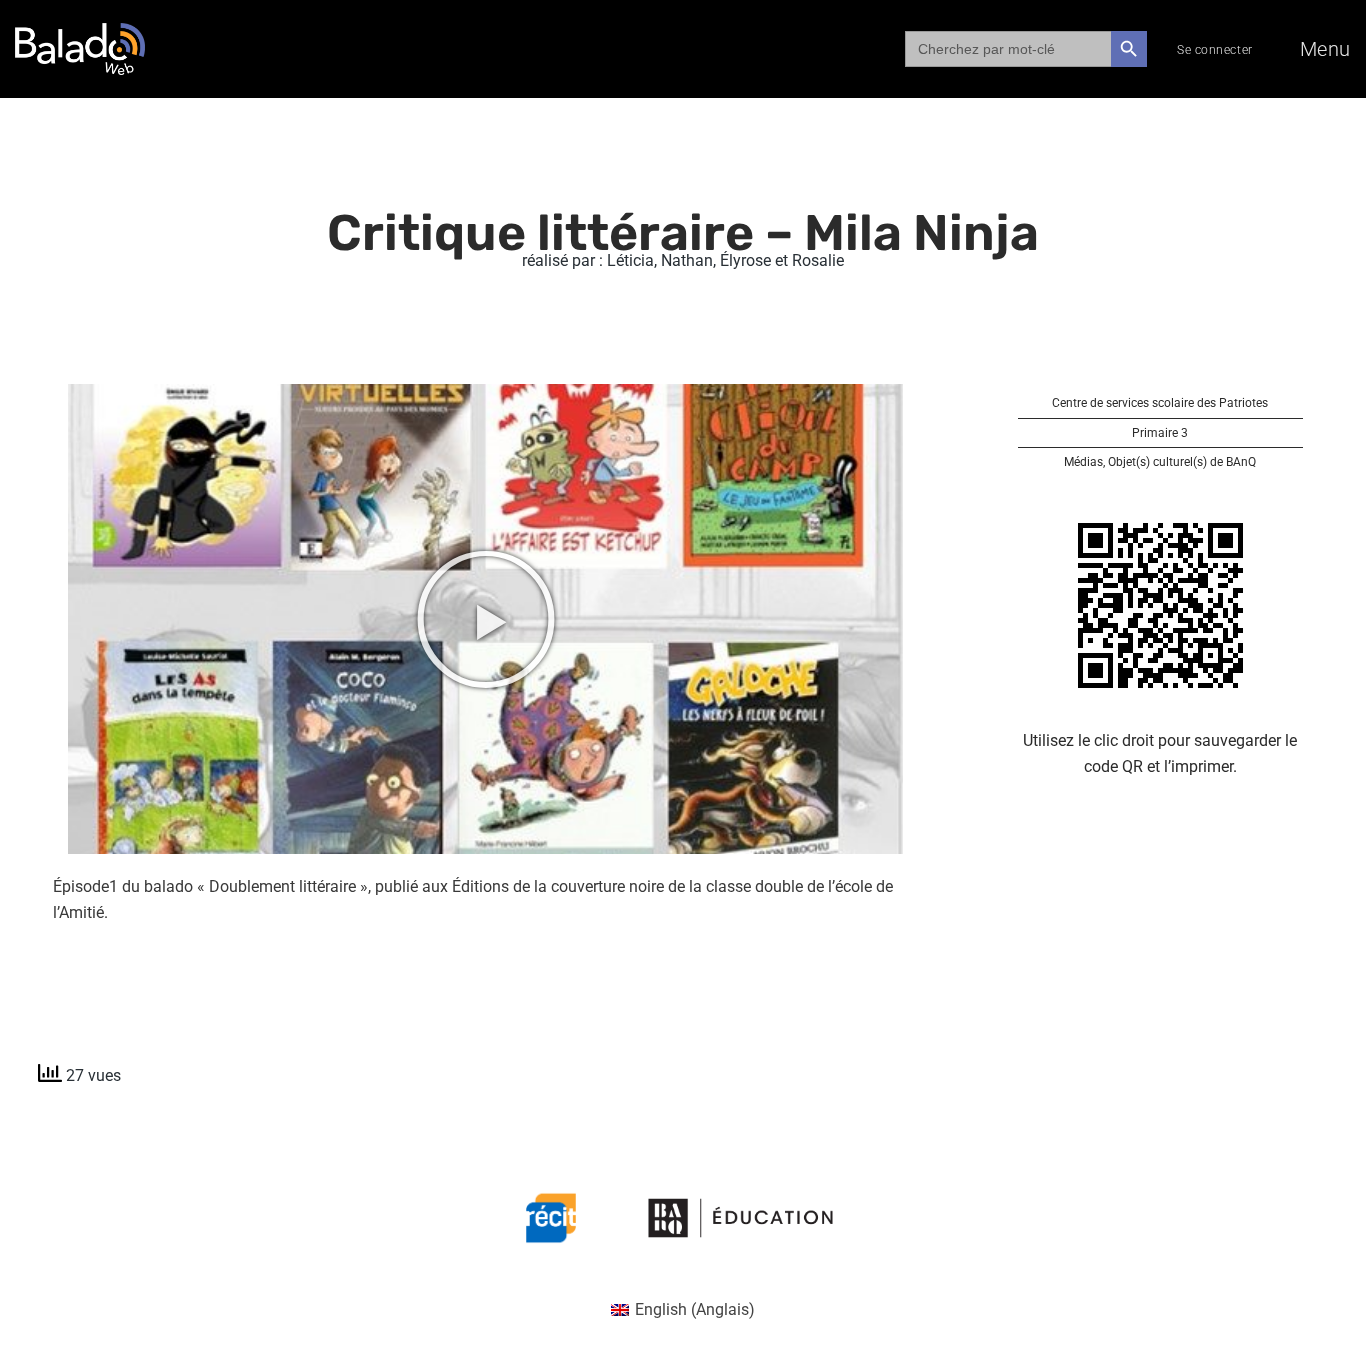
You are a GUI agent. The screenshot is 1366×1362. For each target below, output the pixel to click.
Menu (1325, 49)
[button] (486, 619)
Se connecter (1215, 50)
